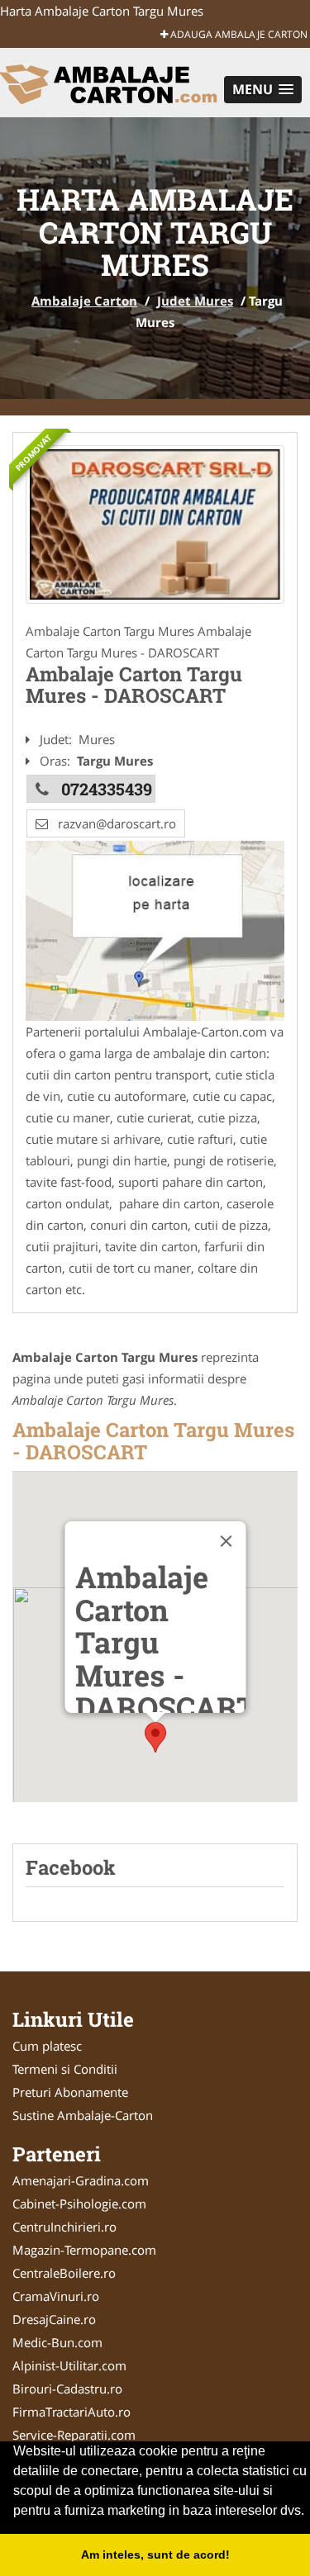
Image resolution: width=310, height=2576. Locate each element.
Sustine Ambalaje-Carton (83, 2115)
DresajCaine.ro (54, 2319)
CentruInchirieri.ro (64, 2227)
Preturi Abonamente (70, 2092)
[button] (263, 90)
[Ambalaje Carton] (109, 81)
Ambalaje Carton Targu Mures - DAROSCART (153, 1440)
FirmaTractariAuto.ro (72, 2412)
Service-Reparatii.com (74, 2435)
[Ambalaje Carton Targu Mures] (155, 524)
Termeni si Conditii (65, 2069)
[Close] (226, 1541)
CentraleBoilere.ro (64, 2273)
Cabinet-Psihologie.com (79, 2204)
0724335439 (107, 789)
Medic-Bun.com (57, 2342)
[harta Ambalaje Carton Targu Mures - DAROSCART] (155, 929)
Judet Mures (195, 301)
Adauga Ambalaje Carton (238, 34)
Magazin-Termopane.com (84, 2250)
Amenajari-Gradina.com (81, 2180)
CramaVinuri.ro (56, 2296)
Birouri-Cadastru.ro (67, 2389)
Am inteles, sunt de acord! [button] (155, 2555)
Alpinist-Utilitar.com (69, 2365)
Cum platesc (47, 2046)
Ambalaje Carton (84, 301)
